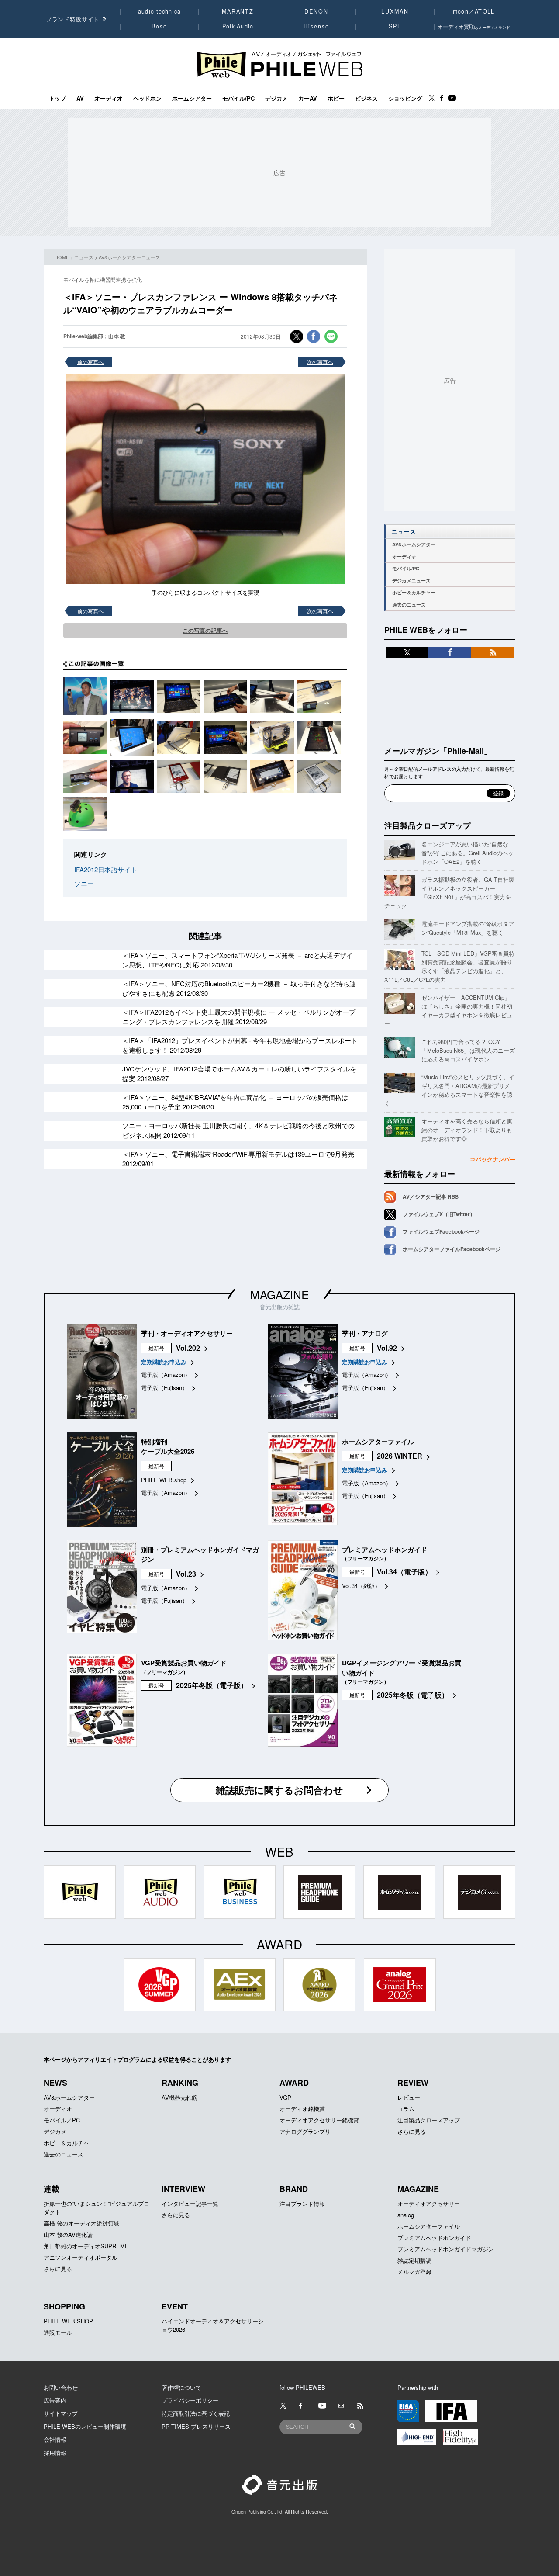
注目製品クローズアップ (428, 825)
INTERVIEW (183, 2189)
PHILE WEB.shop (164, 1480)
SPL (395, 26)
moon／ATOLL (474, 11)
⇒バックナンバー (493, 1159)
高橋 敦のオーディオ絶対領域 (81, 2223)
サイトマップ (61, 2413)
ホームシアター (192, 98)
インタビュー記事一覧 (190, 2203)
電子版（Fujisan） (164, 1388)
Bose (160, 26)
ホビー (336, 98)
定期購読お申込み (164, 1362)
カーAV (308, 98)
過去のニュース (409, 605)
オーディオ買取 (474, 26)
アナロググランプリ (305, 2131)
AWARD (294, 2083)
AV (80, 98)
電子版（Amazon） (166, 1375)
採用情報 (55, 2453)
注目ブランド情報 (302, 2203)
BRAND (294, 2189)
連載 (52, 2189)
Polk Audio (238, 26)
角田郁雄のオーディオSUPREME (86, 2246)
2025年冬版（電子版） (212, 1685)
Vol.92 (387, 1348)
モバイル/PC (238, 98)
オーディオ (109, 98)
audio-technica (160, 11)
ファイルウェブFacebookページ (441, 1231)
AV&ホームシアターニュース (129, 257)
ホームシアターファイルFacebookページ (452, 1249)
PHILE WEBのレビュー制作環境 (85, 2426)
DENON (316, 11)
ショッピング (405, 98)
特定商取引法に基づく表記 (196, 2413)
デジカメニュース (411, 581)
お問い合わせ (61, 2387)
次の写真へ (320, 362)
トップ (57, 98)
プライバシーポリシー (190, 2400)
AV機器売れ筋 (179, 2097)
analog (406, 2215)
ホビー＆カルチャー (414, 592)
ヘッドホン (147, 98)
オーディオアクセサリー (429, 2203)
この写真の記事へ (205, 630)
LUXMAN (395, 11)
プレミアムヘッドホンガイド (434, 2238)
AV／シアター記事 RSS (431, 1196)
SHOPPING (64, 2306)
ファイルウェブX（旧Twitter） (439, 1214)
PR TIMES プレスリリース (196, 2426)
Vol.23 (186, 1574)
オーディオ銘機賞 (302, 2109)
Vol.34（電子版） (404, 1572)
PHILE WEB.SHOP (68, 2321)
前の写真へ (90, 362)
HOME (62, 257)
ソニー (84, 883)
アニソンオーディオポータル (81, 2257)
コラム (406, 2109)
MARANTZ (238, 11)
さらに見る (412, 2131)
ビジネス (366, 98)
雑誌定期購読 (414, 2260)
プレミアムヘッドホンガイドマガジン (446, 2249)
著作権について (181, 2387)
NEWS (55, 2083)
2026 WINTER (400, 1456)
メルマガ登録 (414, 2272)
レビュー (409, 2097)
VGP (285, 2097)
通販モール (58, 2332)
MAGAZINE (279, 1294)
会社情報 (55, 2439)
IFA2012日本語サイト (106, 869)
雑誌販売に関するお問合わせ (279, 1790)
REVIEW (413, 2083)
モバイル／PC (62, 2120)
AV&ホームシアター (414, 544)
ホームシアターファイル (429, 2226)
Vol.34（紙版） (361, 1586)
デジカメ (276, 98)
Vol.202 (188, 1348)
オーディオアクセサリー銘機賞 (319, 2120)
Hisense (316, 26)
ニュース (84, 257)
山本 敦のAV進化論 (68, 2234)
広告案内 (55, 2400)
